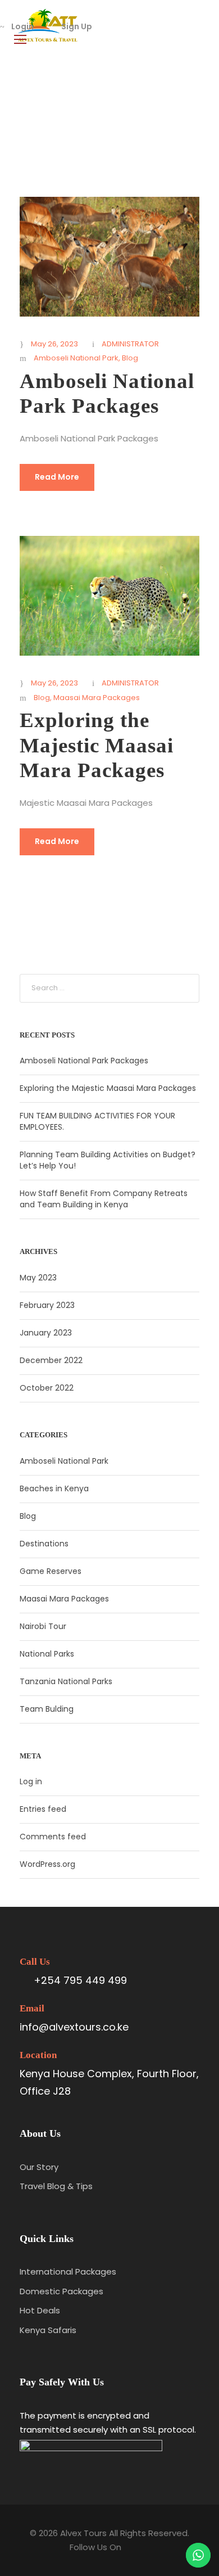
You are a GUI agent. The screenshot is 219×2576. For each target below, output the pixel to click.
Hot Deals (40, 2310)
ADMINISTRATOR (130, 344)
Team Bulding (47, 1709)
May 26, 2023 (54, 344)
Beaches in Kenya (54, 1488)
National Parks (47, 1654)
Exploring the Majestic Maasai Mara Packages (97, 745)
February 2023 (47, 1305)
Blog (130, 358)
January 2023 (46, 1333)
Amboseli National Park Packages (84, 1061)
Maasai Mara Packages (97, 698)
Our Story (39, 2167)
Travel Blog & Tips (56, 2186)
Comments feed (53, 1837)
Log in (31, 1781)
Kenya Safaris (48, 2330)
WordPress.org (47, 1864)
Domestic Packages (61, 2291)
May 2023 (38, 1278)
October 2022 (47, 1388)
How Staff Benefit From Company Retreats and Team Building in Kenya (104, 1199)
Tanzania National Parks (66, 1681)
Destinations (44, 1544)
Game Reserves (51, 1571)
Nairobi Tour (43, 1626)
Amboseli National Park (76, 358)
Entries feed (43, 1809)
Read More (57, 477)
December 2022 (51, 1360)
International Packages (68, 2272)
